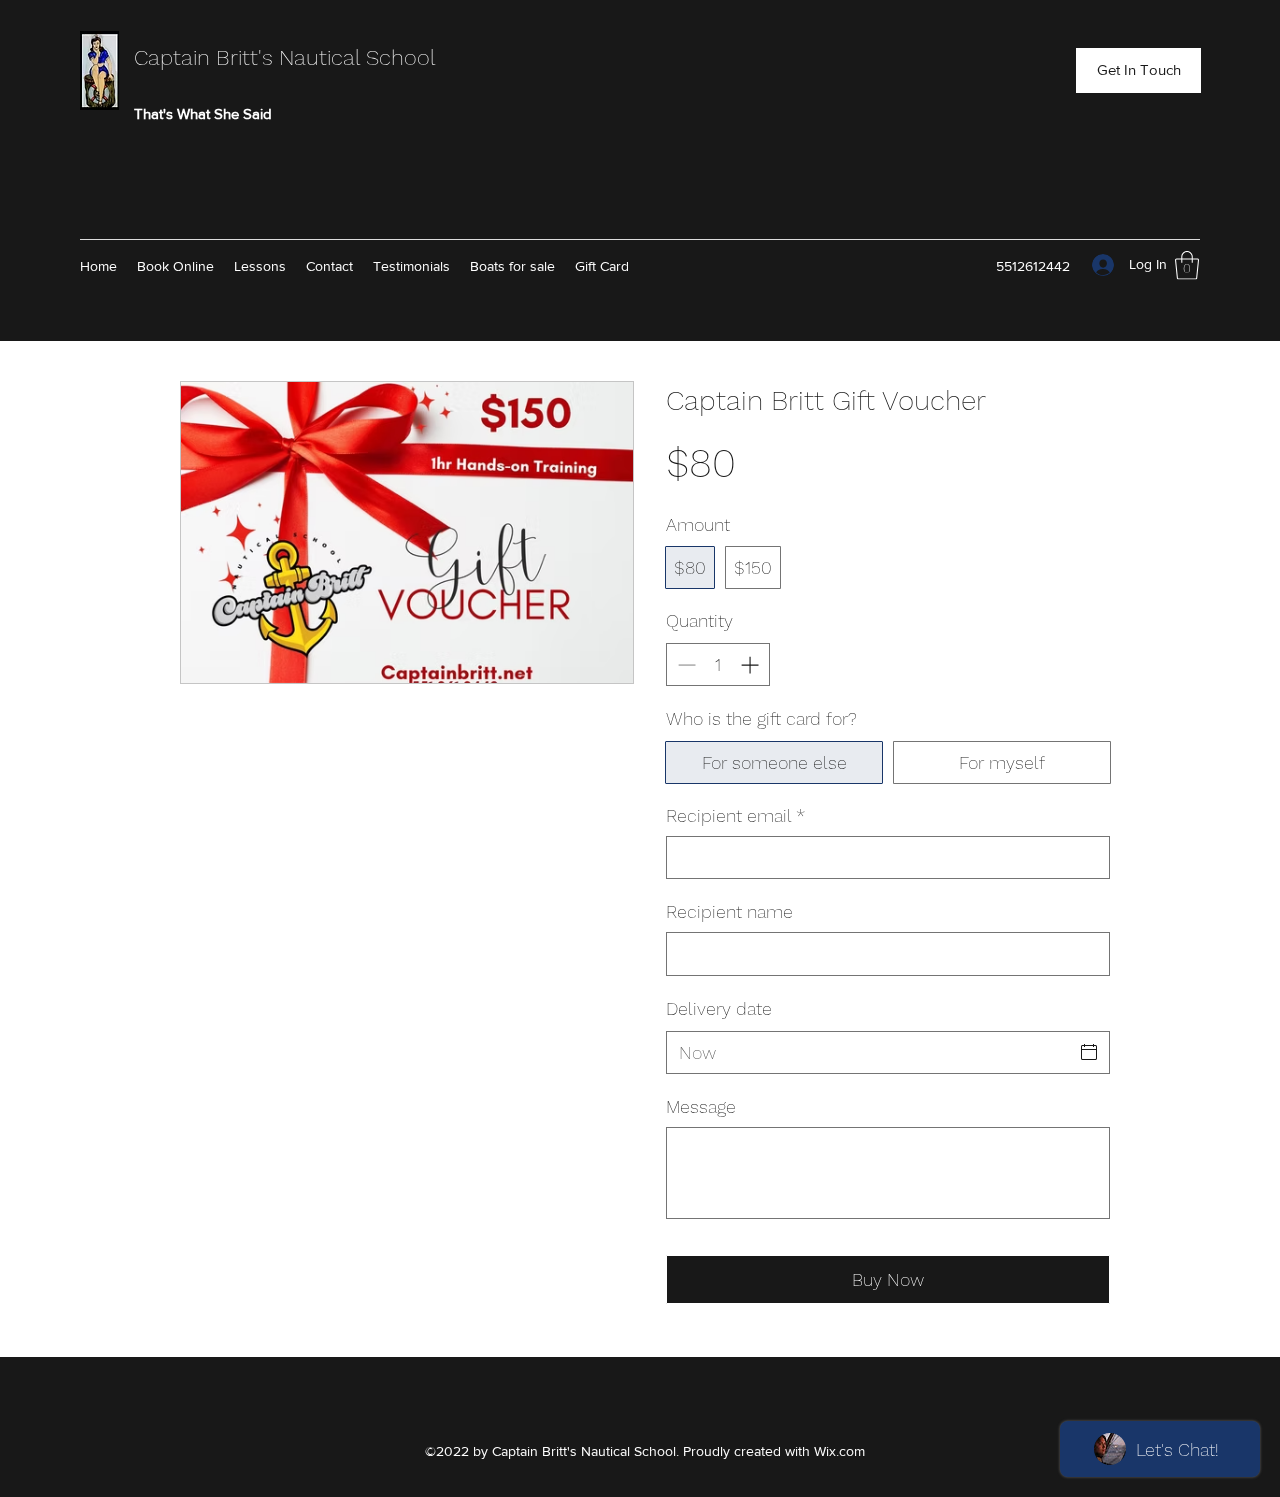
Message (701, 1106)
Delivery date (719, 1008)
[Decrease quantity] (684, 664)
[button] (1138, 70)
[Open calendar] (1089, 1052)
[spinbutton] (718, 664)
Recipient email (735, 815)
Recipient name (729, 911)
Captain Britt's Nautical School (285, 57)
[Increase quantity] (751, 664)
